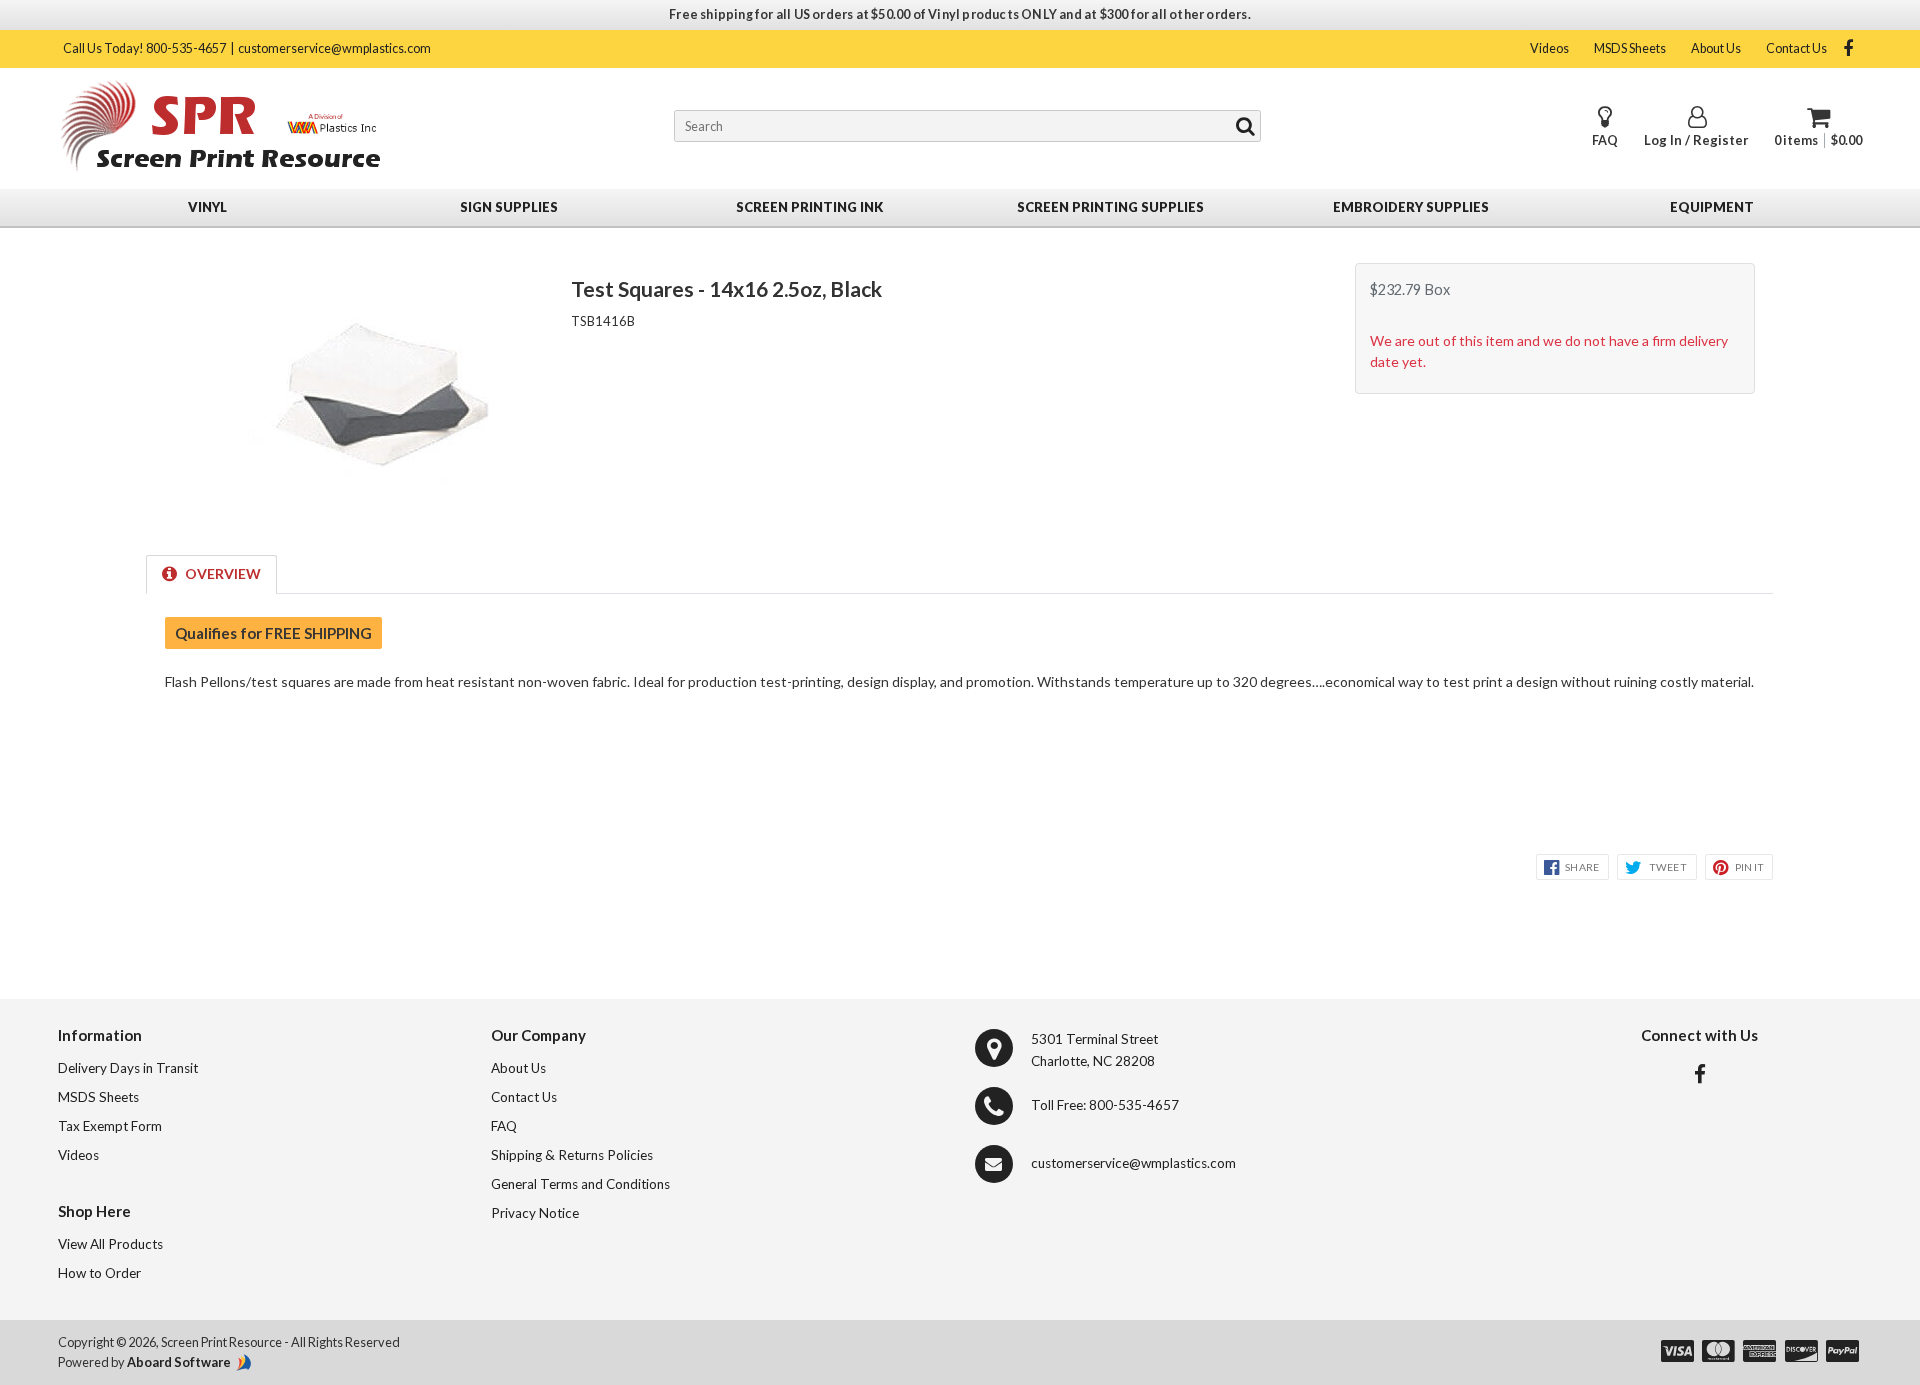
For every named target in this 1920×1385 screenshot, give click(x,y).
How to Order (99, 1273)
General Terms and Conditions (580, 1184)
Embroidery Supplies (1411, 207)
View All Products (110, 1244)
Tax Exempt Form (110, 1126)
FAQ (1605, 140)
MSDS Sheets (1630, 48)
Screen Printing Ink (809, 207)
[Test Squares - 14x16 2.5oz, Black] (371, 513)
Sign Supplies (509, 207)
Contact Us (1796, 48)
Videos (1549, 48)
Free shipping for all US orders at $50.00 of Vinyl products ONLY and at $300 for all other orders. (960, 14)
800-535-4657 (1134, 1105)
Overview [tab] (223, 573)
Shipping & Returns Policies (572, 1155)
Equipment (1712, 207)
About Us (1716, 48)
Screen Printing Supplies (1110, 207)
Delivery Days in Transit (128, 1068)
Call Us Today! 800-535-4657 (144, 48)
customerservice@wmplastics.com (334, 48)
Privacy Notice (535, 1213)
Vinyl (207, 207)
